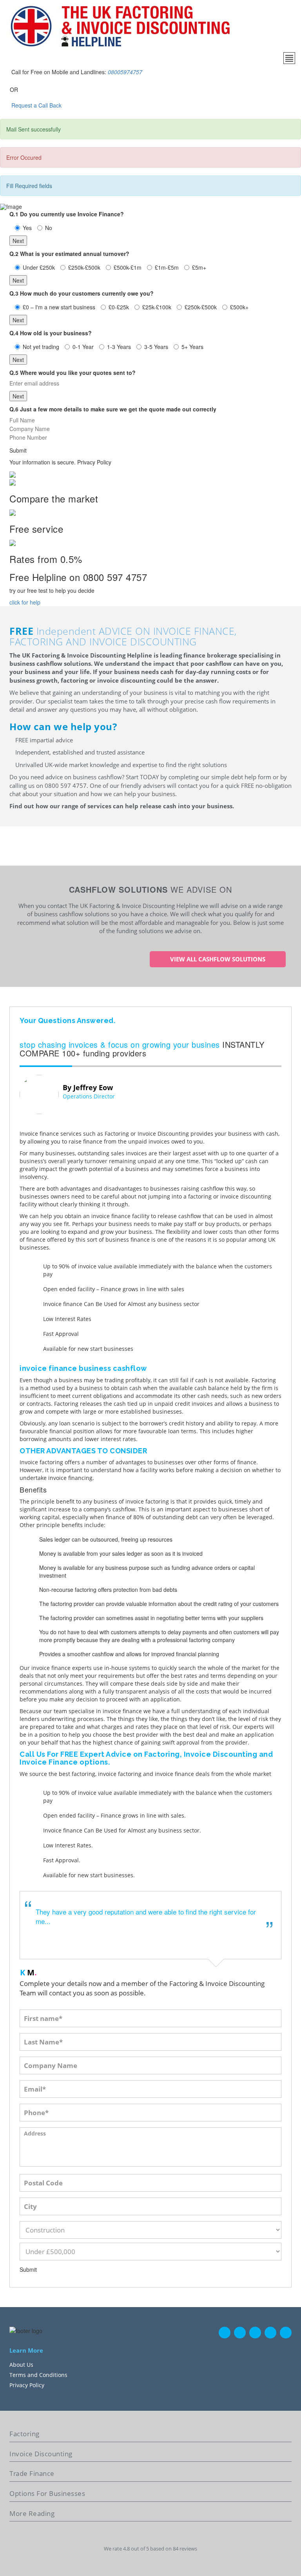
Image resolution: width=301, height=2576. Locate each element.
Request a (24, 105)
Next (18, 241)
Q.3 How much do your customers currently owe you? (82, 293)
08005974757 (125, 72)
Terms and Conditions (38, 2375)
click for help (25, 602)
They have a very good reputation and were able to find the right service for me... (146, 1916)
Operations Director (89, 1096)
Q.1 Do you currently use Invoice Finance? (67, 214)
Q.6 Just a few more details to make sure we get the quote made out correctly (113, 409)
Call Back (49, 105)
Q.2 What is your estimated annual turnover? (69, 254)
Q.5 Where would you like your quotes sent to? (73, 373)
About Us (21, 2365)
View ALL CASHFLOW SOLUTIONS (218, 959)
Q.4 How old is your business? (51, 333)
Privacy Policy (27, 2385)
